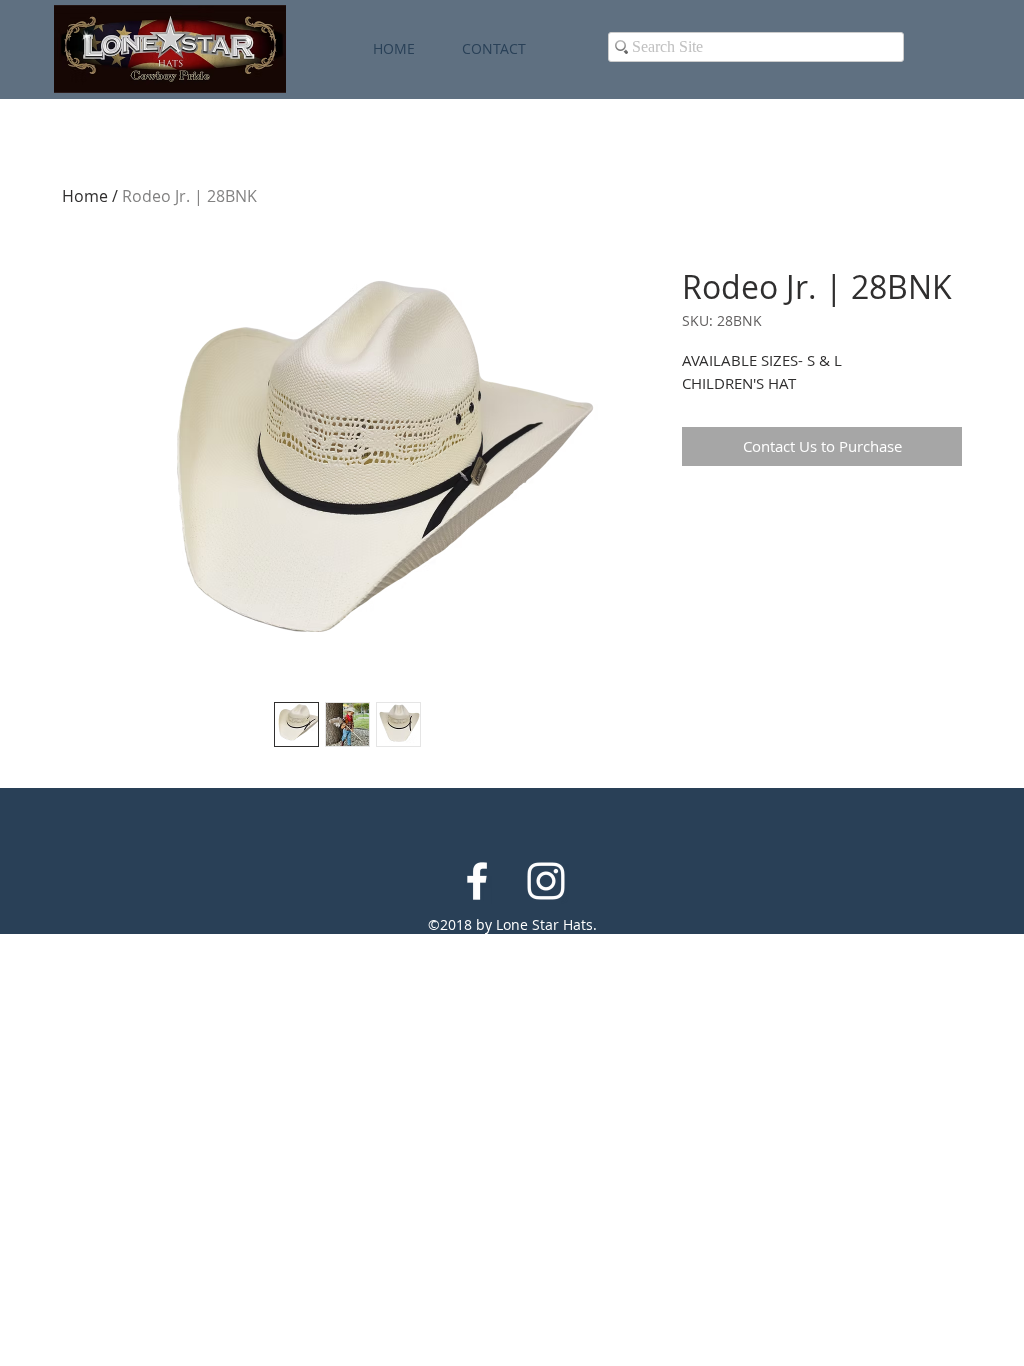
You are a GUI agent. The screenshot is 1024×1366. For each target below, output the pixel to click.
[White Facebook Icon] (477, 881)
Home (85, 196)
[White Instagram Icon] (546, 881)
